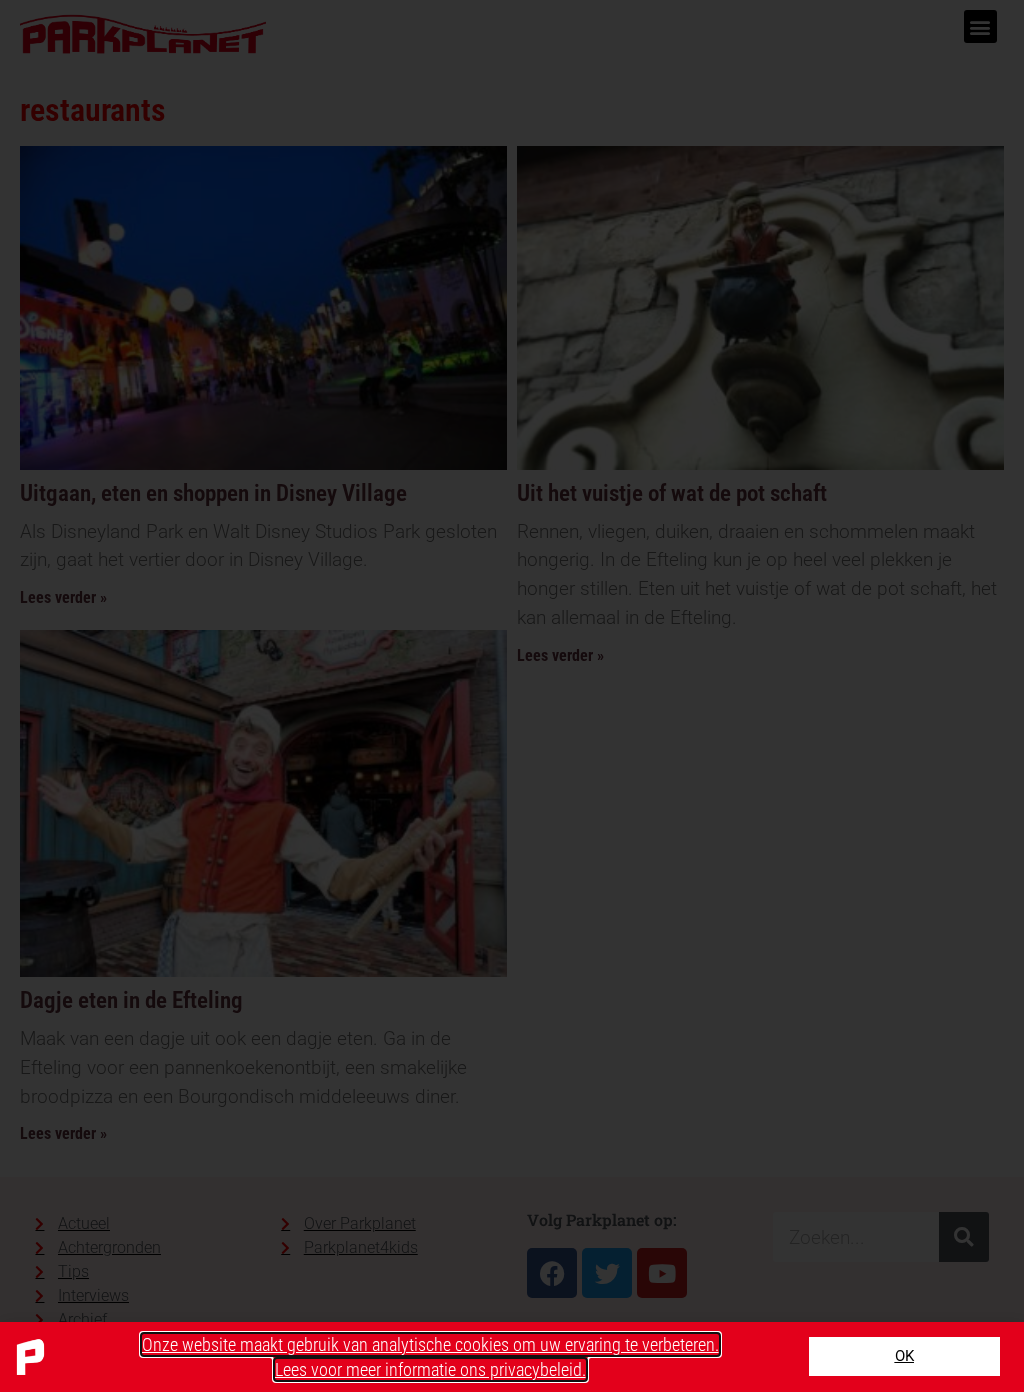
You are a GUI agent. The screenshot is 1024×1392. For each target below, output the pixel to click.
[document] (512, 696)
